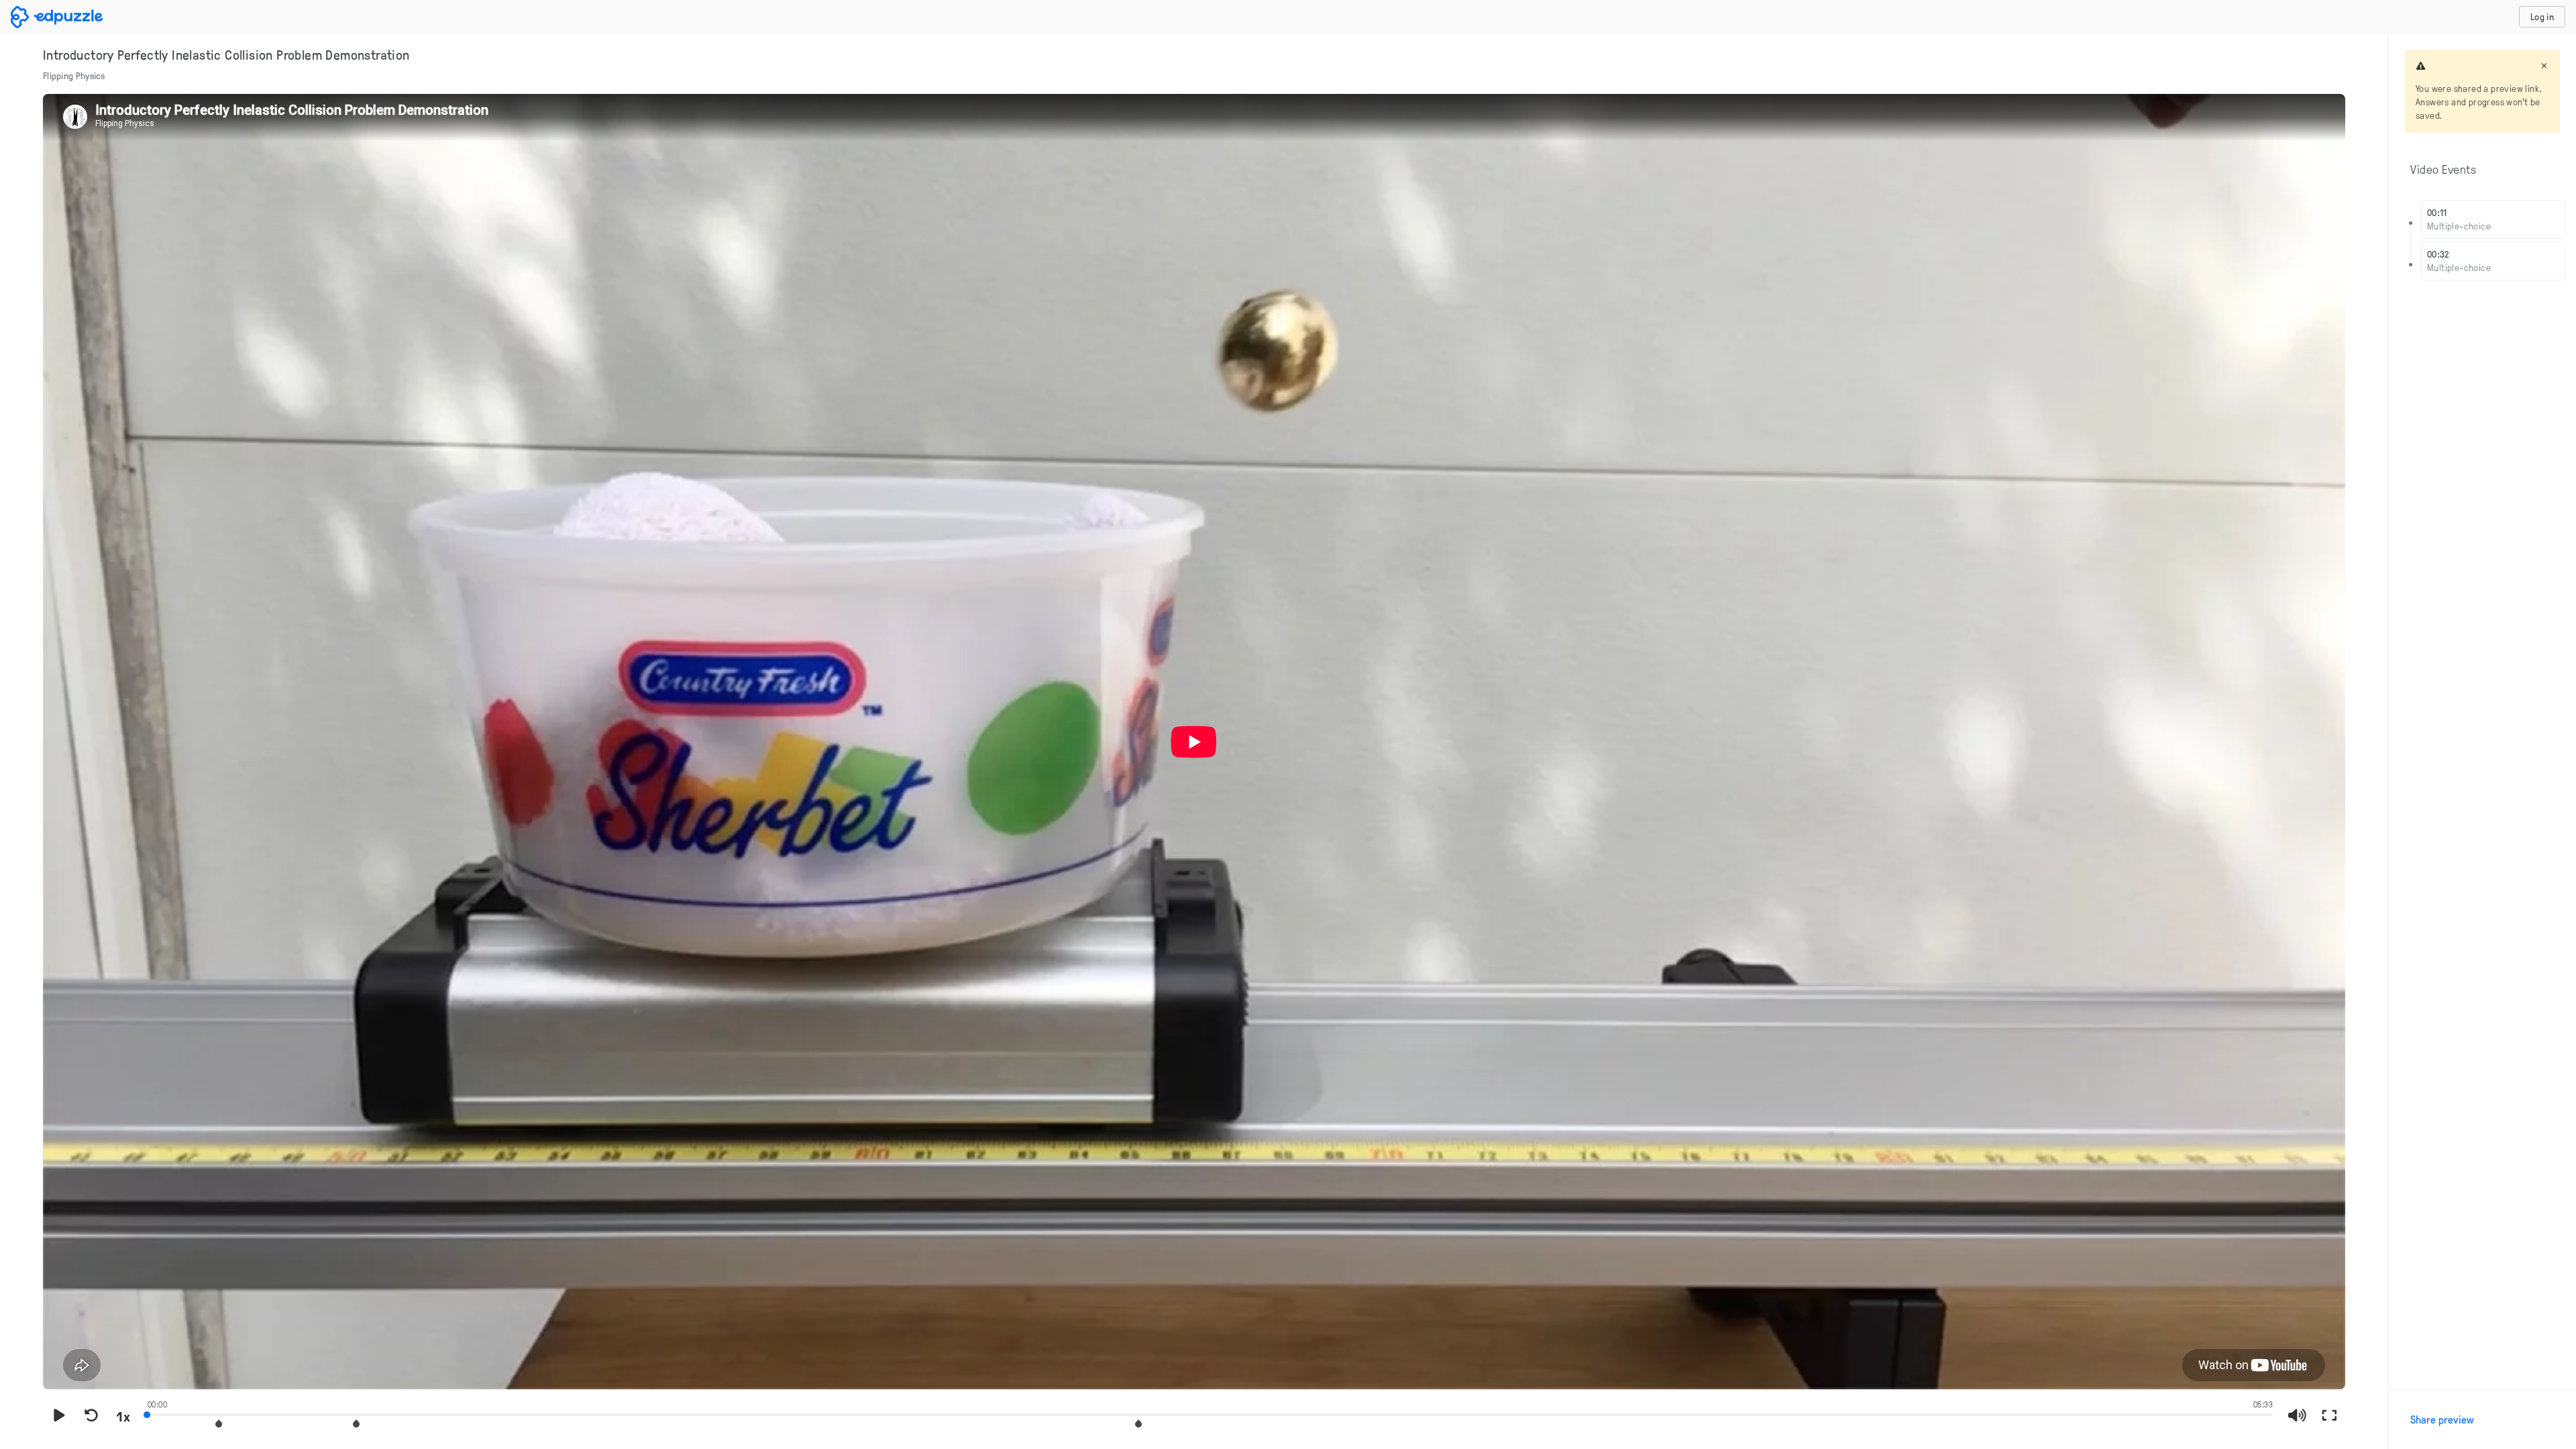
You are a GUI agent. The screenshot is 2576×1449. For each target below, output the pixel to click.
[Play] (59, 1416)
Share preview (2442, 1419)
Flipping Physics (74, 75)
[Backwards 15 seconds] (91, 1416)
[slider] (1210, 1413)
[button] (219, 1424)
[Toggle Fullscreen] (2329, 1416)
